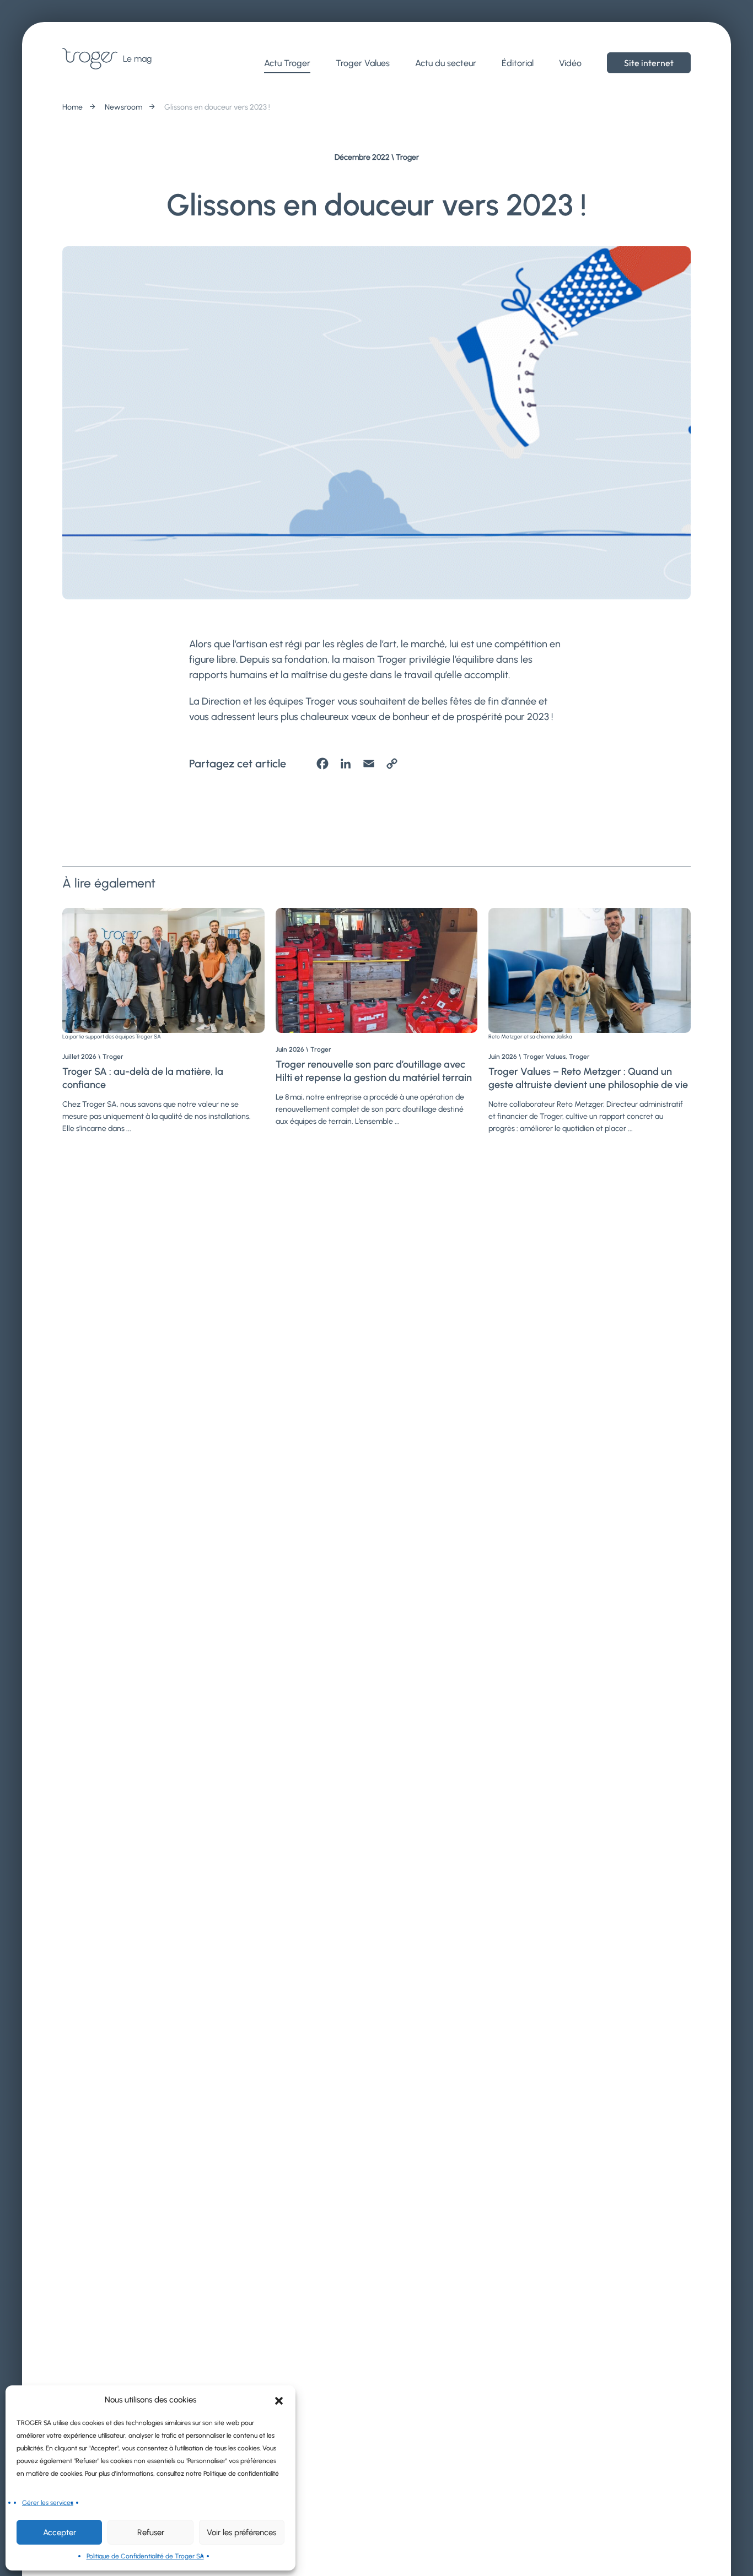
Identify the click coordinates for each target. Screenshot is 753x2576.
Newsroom (123, 107)
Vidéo (570, 63)
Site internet (649, 63)
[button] (279, 2400)
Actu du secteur (446, 63)
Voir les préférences (241, 2532)
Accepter (60, 2532)
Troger (407, 157)
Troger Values (363, 63)
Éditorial (518, 63)
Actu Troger (287, 63)
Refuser (151, 2532)
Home (72, 107)
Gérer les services (48, 2503)
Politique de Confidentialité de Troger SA (145, 2556)
